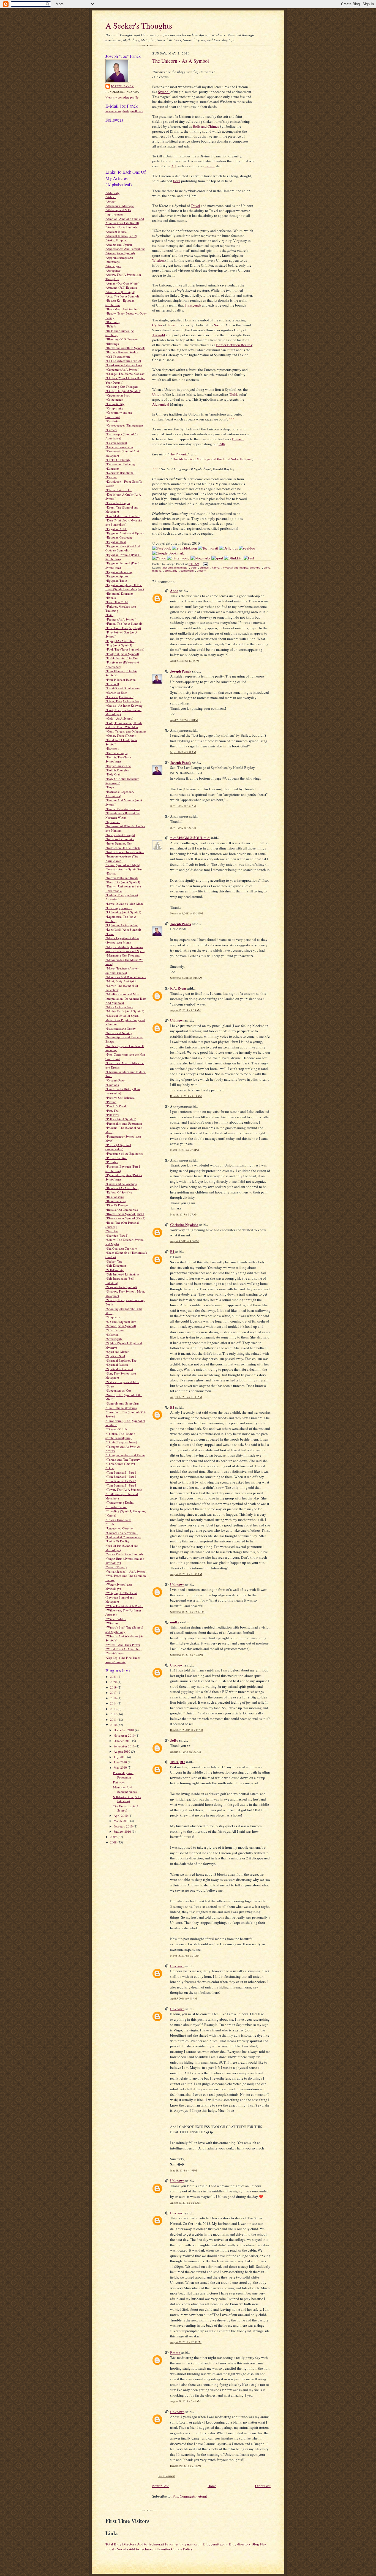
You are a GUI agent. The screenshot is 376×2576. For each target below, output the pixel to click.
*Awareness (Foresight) (120, 292)
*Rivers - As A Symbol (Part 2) (125, 1218)
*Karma (111, 873)
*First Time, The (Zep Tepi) (123, 628)
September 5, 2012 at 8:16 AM (186, 978)
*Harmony (112, 748)
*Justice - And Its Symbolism (124, 869)
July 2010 (120, 1757)
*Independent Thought (120, 835)
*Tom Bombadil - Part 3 (121, 1481)
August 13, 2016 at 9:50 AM (185, 2203)
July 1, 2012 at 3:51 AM (183, 752)
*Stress (110, 1386)
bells (194, 568)
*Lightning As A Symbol (122, 925)
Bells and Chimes (206, 126)
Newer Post (160, 2486)
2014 (114, 1703)
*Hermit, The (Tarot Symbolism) (118, 759)
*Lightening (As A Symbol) (123, 912)
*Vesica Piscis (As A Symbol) (124, 1554)
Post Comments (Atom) (190, 2496)
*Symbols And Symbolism (122, 1403)
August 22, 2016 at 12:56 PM (186, 2342)
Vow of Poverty (115, 1662)
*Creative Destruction (119, 447)
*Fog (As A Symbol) (119, 645)
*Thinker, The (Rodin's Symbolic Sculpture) (120, 1436)
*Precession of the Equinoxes (124, 1153)
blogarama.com (191, 2544)
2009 (114, 1837)
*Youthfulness (115, 1653)
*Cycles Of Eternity (118, 460)
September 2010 (125, 1746)
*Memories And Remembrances (126, 977)
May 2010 (121, 1767)
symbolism (187, 571)
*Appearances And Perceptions (125, 249)
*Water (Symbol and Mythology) (119, 1587)
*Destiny (111, 477)
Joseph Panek (122, 86)
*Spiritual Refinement (119, 1369)
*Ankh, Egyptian (116, 240)
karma (216, 568)
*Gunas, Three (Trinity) (121, 735)
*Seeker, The (114, 1261)
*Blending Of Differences (122, 339)
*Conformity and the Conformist (119, 415)
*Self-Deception (116, 1265)
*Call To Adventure (118, 357)
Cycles (157, 325)
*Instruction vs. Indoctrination (125, 852)
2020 (114, 1682)
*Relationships (115, 1197)
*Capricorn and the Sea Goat (124, 365)
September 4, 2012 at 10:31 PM (187, 913)
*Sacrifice (112, 1231)
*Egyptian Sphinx (117, 576)
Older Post (263, 2486)
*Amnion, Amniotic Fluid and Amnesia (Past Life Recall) (125, 221)
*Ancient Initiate (116, 232)
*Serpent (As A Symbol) (121, 1287)
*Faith (109, 615)
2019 (114, 1687)
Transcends (193, 305)
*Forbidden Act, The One (122, 658)
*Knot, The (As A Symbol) (123, 882)
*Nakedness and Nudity (121, 1029)
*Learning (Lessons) (118, 908)
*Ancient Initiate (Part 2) (121, 236)
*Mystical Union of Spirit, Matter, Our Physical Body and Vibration (125, 1020)
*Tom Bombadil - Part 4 (121, 1485)
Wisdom (158, 260)
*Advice (111, 197)
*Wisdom (112, 1623)
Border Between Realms (234, 345)
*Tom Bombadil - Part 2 (121, 1477)
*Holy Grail (113, 774)
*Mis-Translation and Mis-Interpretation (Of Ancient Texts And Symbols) (126, 998)
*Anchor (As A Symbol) (121, 227)
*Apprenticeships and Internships (119, 260)
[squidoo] (247, 548)
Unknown (177, 1020)
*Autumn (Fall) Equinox (121, 287)
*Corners (111, 430)
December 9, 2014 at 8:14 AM (186, 1096)
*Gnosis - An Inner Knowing (124, 705)
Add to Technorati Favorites (158, 2544)
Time (171, 325)
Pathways (119, 1782)
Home (212, 2486)
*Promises (112, 1162)
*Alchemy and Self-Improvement (118, 212)
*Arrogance (113, 270)
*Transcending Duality (120, 1502)
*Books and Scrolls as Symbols (125, 348)
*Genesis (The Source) (120, 697)
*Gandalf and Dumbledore (122, 688)
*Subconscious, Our (118, 1390)
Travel (195, 206)
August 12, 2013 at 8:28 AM (185, 1010)
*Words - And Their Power (123, 1645)
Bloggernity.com (216, 2544)
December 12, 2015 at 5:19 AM (187, 1730)
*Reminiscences (115, 1201)
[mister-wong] (178, 558)
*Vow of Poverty (116, 1567)
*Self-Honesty (115, 1270)
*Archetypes (113, 266)
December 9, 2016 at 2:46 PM (186, 2466)
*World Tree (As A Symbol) (123, 1649)
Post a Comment (166, 2476)
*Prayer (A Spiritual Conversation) (118, 1147)
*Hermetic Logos (116, 753)
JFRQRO (177, 1762)
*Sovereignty (114, 1339)
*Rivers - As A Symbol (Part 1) (125, 1214)
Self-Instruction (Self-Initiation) (127, 1799)
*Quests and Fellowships (121, 1184)
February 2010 (124, 1826)
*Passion (111, 1102)
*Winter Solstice (116, 1619)
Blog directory (240, 2544)
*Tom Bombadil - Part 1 (121, 1472)
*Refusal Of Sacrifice (119, 1192)
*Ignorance (113, 822)
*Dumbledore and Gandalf (122, 516)
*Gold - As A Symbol (119, 718)
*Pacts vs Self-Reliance (120, 1098)
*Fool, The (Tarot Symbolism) (125, 649)
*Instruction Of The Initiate (123, 848)
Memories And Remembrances (125, 1789)
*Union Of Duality (117, 1541)
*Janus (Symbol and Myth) (123, 865)
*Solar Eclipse (115, 1330)
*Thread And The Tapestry (123, 1459)
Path (222, 444)
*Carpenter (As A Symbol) (122, 369)
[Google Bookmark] (168, 553)
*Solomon (112, 1335)
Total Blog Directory (121, 2544)
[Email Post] (205, 564)
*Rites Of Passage (117, 1205)
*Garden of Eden (116, 693)
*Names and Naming (119, 1033)
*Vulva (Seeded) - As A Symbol (126, 1571)
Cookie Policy (182, 2549)
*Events (111, 598)
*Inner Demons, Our (119, 843)
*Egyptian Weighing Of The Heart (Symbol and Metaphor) (125, 587)
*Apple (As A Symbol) (120, 253)
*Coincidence (114, 399)
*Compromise (114, 408)
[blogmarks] (201, 558)
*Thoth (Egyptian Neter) (121, 1442)
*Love (110, 934)
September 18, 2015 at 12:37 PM (187, 1612)
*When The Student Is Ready (124, 1606)
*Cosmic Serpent (116, 443)
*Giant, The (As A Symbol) (123, 701)
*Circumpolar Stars (118, 395)
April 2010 (121, 1816)
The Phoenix (179, 454)
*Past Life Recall (116, 1106)
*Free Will (112, 684)
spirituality (171, 571)
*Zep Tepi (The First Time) (123, 1658)
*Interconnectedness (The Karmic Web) (122, 858)
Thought (159, 335)
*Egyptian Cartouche (119, 537)
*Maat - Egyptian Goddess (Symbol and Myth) (122, 940)
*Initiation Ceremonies (120, 839)
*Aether (111, 201)
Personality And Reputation (123, 1775)
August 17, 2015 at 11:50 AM (186, 1574)
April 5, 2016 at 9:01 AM (184, 1999)
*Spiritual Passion (117, 1365)
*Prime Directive (116, 1158)
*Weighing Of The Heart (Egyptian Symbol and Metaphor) (121, 1597)
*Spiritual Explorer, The (121, 1360)
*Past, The (112, 1111)
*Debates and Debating (120, 464)
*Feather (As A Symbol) (121, 619)
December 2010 (124, 1730)
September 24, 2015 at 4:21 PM (187, 1655)
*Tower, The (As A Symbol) (124, 1489)
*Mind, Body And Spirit (121, 981)
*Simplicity (113, 1317)
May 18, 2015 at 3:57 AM (184, 1215)
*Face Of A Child (117, 602)
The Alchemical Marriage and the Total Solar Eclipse (211, 459)
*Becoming (113, 322)
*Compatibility (115, 404)
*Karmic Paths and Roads (122, 878)
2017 (114, 1693)
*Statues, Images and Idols (122, 1382)
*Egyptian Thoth (116, 581)
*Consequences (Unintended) (124, 425)
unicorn (201, 571)
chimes (204, 568)
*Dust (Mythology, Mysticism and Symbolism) (124, 522)
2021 (114, 1677)
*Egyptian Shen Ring (119, 572)
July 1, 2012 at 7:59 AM (183, 828)
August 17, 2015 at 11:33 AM (186, 1397)
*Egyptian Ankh (116, 529)
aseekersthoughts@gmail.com (124, 111)
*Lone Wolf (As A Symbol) (123, 929)
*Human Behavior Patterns (122, 809)
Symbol (164, 92)
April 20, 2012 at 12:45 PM (185, 661)
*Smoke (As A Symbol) (121, 1326)
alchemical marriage (175, 568)
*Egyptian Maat (116, 542)
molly (175, 1622)
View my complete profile (122, 97)
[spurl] (217, 558)
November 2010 (125, 1735)
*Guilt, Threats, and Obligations (126, 731)
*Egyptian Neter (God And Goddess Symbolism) (123, 548)
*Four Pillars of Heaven (121, 680)
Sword (219, 325)
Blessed (238, 439)
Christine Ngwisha (184, 1224)
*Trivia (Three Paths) (119, 1520)
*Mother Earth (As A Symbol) (125, 1011)
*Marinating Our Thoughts (123, 955)
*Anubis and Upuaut (119, 245)
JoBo (174, 1740)
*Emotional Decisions (119, 593)
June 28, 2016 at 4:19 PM (184, 2171)
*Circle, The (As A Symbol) (123, 391)
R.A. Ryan (178, 988)
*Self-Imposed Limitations (122, 1274)
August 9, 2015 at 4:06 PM (184, 1241)
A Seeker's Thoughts (139, 25)
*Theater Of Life (116, 1429)
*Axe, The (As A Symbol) (122, 296)
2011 (114, 1719)
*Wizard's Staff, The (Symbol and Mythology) (124, 1630)
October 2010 (123, 1741)
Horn (177, 181)
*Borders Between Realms (122, 352)
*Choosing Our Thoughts (122, 386)
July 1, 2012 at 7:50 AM (183, 806)
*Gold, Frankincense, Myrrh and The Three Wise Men (124, 725)
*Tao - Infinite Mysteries (121, 1408)
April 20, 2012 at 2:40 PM (184, 720)
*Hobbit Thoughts (117, 770)
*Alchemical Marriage (120, 206)
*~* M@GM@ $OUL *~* (190, 838)
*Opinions (112, 1085)
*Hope (110, 787)
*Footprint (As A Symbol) (122, 654)
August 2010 (122, 1751)
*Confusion (113, 421)
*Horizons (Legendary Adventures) (120, 794)
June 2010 (121, 1762)
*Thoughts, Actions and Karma (125, 1455)
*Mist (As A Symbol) (119, 1007)
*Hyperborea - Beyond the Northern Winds (122, 815)
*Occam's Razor (116, 1080)
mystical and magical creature (242, 568)
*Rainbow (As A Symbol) (122, 1188)
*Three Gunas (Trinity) (120, 1464)
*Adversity (112, 193)
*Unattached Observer (120, 1528)
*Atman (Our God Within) (122, 283)
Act (174, 166)
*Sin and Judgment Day (121, 1322)
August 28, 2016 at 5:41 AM (185, 2401)
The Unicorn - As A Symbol (126, 1808)
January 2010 (123, 1831)
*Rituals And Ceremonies (122, 1210)
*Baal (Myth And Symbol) (122, 309)
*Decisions (112, 469)
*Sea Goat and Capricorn (121, 1248)
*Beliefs (111, 326)
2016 (114, 1698)
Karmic (210, 166)
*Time (110, 1468)
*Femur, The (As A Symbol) (124, 623)
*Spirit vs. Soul (115, 1356)
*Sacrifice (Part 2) (117, 1235)
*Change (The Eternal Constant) (126, 374)
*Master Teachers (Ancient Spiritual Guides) (122, 970)
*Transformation (116, 1507)
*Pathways (112, 1115)
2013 (114, 1709)
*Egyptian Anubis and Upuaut (125, 533)
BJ (172, 1251)
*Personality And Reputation (124, 1123)
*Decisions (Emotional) (120, 473)
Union (157, 394)
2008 (114, 1842)
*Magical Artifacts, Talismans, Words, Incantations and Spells (125, 949)
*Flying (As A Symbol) (120, 641)
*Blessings (112, 344)
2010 (114, 1725)
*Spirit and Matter (117, 1352)
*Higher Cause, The (118, 766)
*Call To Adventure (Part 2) (123, 361)
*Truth (110, 1524)
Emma (175, 2352)
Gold (234, 394)
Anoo (174, 590)
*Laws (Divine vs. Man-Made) (125, 904)
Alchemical (161, 404)
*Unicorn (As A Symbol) (122, 1533)
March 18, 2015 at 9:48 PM (185, 1150)
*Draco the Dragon (118, 503)
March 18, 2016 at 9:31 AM (185, 1956)
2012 (114, 1714)
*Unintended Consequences (123, 1537)
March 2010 (122, 1821)
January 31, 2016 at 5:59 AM (186, 1752)
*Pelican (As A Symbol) (121, 1119)
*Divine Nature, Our (118, 490)
